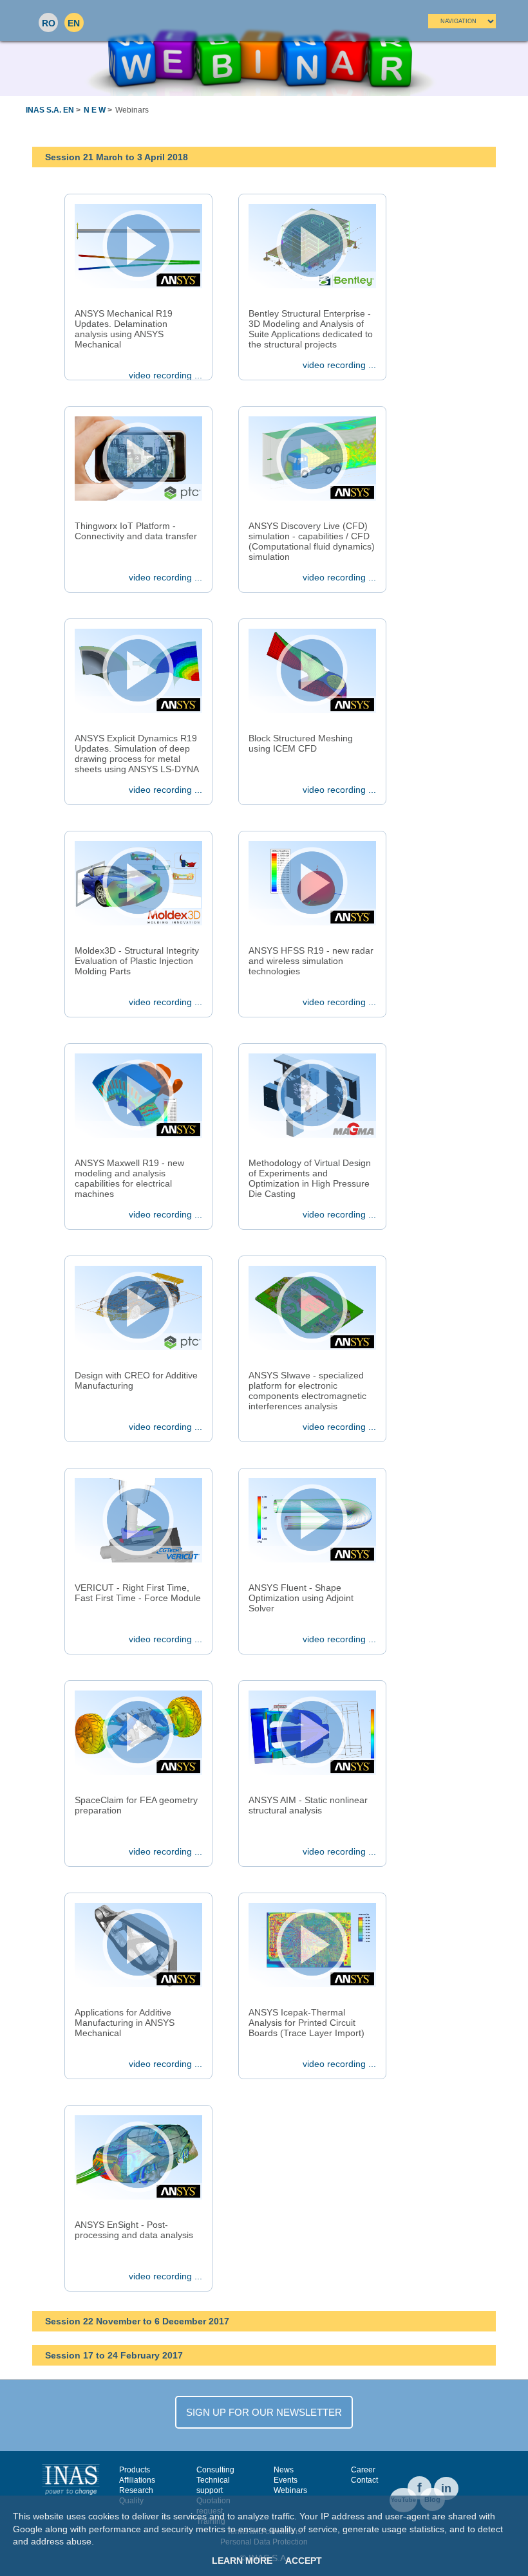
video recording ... (165, 375)
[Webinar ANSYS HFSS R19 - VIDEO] (312, 883)
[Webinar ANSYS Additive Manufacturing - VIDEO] (138, 1945)
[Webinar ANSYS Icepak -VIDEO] (312, 1945)
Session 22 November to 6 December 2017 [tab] (137, 2321)
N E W (95, 110)
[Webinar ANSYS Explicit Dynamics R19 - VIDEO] (138, 671)
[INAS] (71, 2479)
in (446, 2488)
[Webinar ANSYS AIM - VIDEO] (312, 1732)
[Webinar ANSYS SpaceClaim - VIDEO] (138, 1732)
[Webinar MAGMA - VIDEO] (312, 1095)
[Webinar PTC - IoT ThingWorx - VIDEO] (138, 458)
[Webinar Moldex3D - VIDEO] (138, 883)
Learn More (242, 2561)
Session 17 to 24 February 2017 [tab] (114, 2355)
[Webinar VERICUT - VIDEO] (138, 1520)
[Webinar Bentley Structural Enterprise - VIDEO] (312, 246)
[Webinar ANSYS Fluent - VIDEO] (312, 1520)
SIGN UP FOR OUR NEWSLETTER (264, 2412)
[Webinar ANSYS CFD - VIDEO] (312, 671)
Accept (304, 2561)
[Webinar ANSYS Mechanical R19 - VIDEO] (138, 246)
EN (74, 23)
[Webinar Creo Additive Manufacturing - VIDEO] (138, 1308)
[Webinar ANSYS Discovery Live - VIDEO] (312, 458)
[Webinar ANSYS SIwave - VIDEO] (312, 1308)
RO (49, 23)
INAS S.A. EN (50, 110)
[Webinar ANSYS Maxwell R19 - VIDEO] (138, 1095)
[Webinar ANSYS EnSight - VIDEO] (138, 2157)
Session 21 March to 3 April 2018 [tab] (117, 157)
